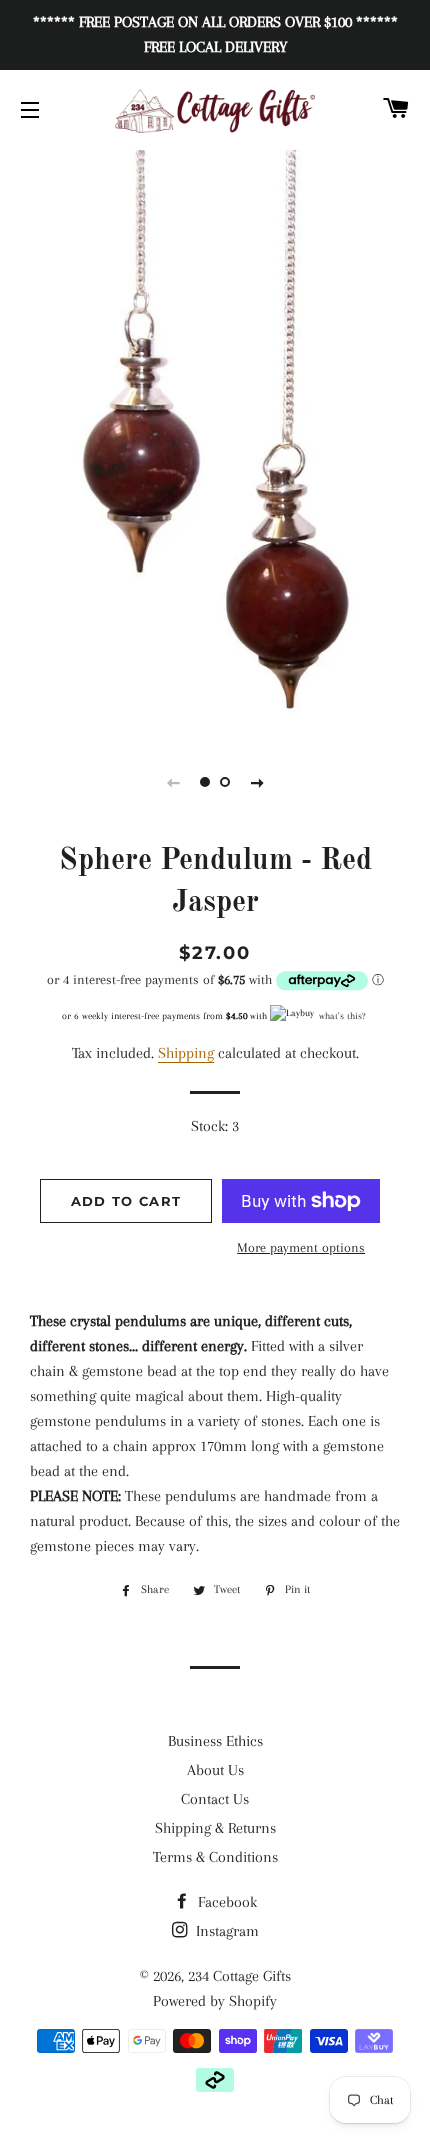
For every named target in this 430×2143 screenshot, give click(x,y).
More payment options (301, 1247)
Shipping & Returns (215, 1828)
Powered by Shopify (215, 2001)
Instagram (225, 1931)
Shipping (186, 1053)
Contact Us (215, 1799)
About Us (215, 1770)
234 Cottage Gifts (239, 1976)
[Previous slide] (173, 782)
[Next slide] (257, 782)
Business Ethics (215, 1741)
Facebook (225, 1902)
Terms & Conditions (215, 1857)
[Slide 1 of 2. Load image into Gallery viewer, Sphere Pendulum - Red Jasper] (205, 782)
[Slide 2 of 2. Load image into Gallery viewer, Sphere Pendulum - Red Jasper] (225, 782)
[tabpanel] (215, 440)
